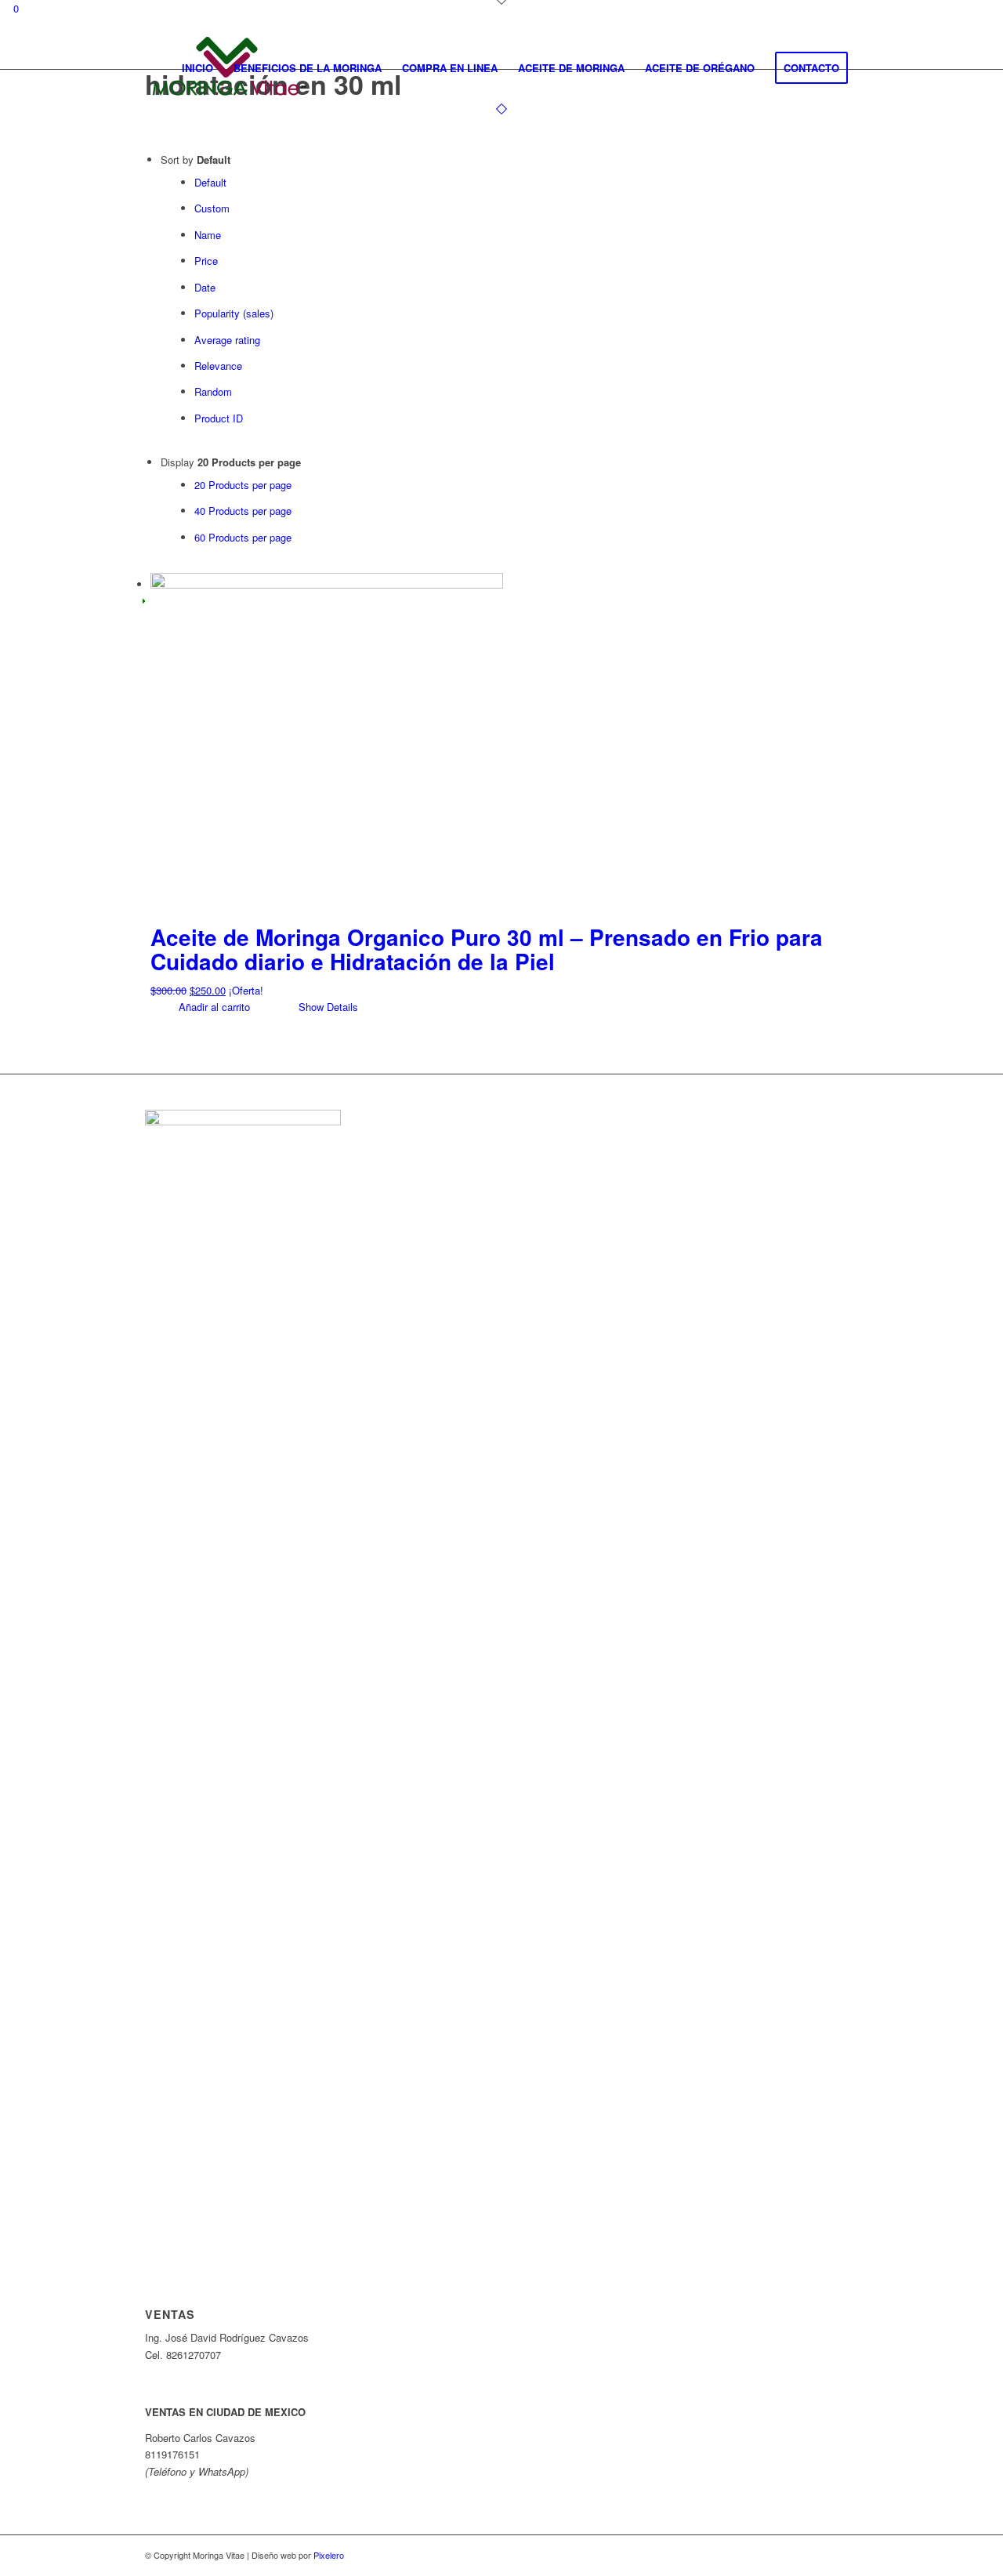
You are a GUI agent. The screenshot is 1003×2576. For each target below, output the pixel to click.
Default (210, 182)
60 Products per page (243, 537)
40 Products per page (243, 511)
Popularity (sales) (234, 313)
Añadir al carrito (213, 1007)
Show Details (327, 1007)
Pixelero (329, 2555)
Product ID (219, 418)
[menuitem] (197, 68)
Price (206, 261)
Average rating (227, 340)
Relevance (218, 366)
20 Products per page (243, 485)
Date (205, 287)
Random (213, 391)
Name (208, 235)
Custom (212, 208)
